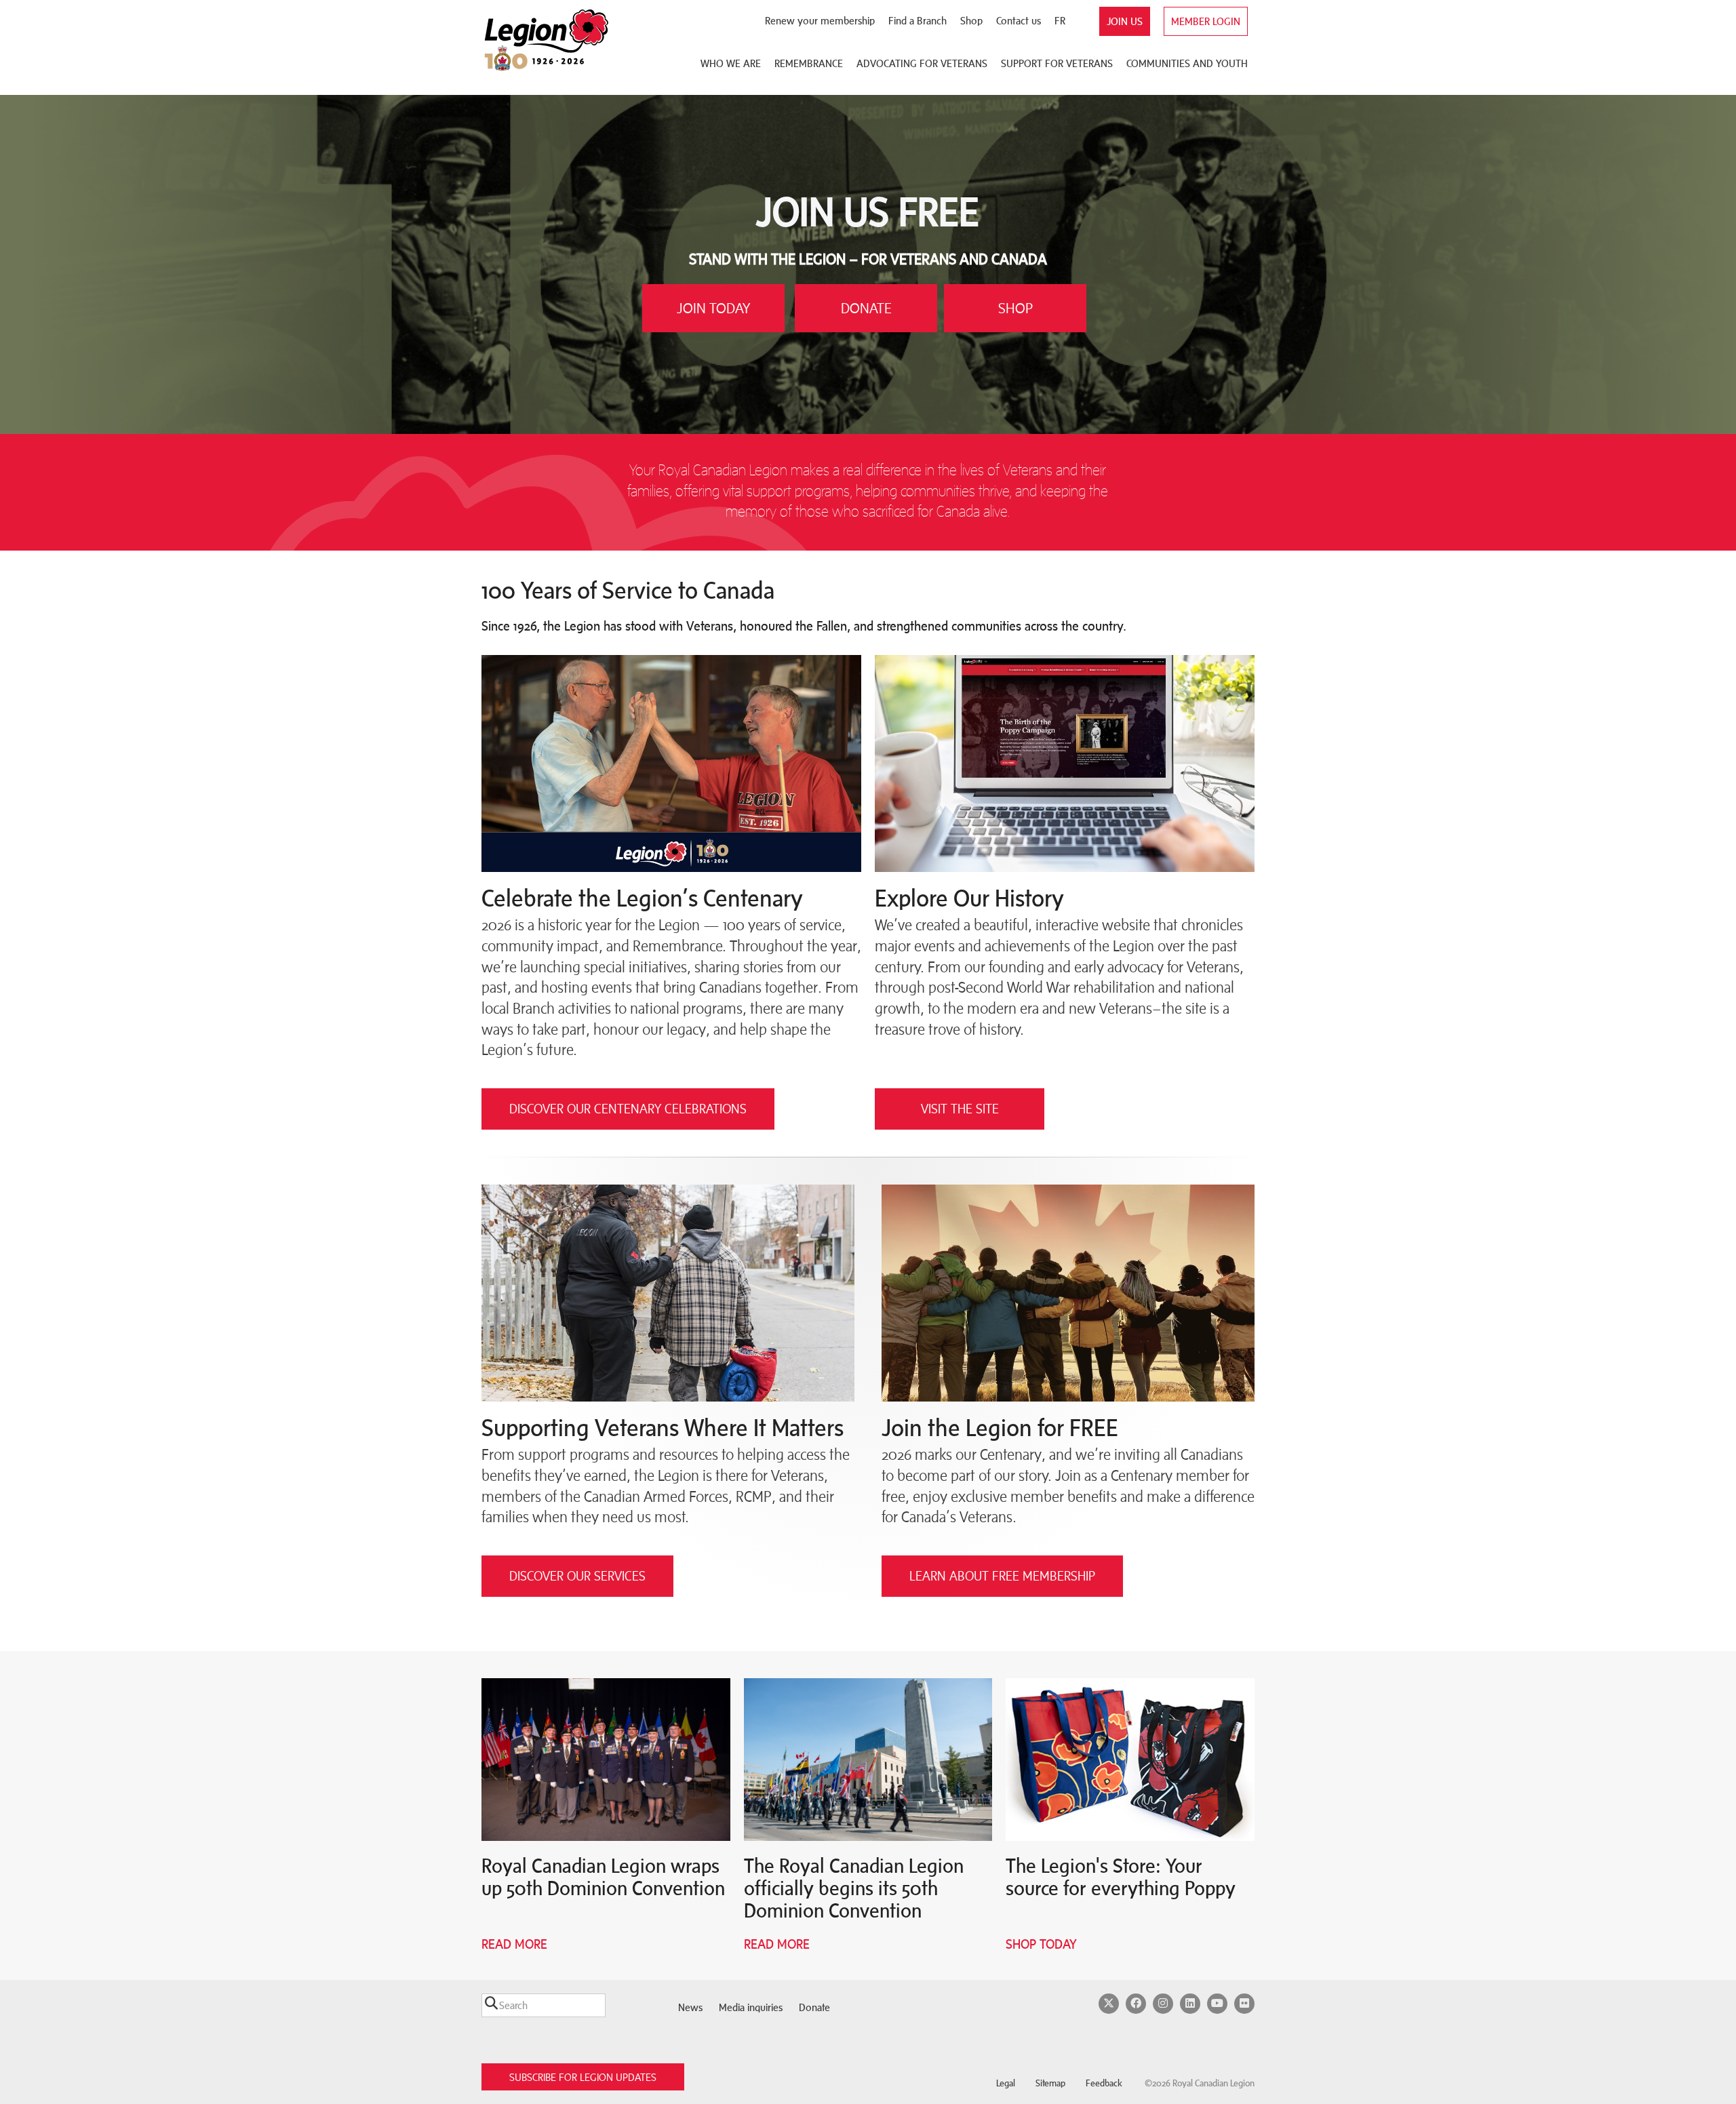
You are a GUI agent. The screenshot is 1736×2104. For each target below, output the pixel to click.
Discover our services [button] (577, 1576)
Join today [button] (713, 308)
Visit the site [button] (960, 1109)
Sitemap (1050, 2083)
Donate (814, 2007)
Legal (1006, 2083)
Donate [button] (866, 308)
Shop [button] (1015, 308)
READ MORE (777, 1944)
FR (1060, 21)
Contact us (1019, 21)
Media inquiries (751, 2007)
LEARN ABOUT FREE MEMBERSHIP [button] (1002, 1576)
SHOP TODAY (1041, 1944)
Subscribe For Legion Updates (583, 2077)
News (690, 2007)
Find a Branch (918, 21)
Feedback (1104, 2083)
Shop (971, 21)
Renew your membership (820, 21)
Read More (514, 1944)
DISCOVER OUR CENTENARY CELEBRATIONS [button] (628, 1109)
